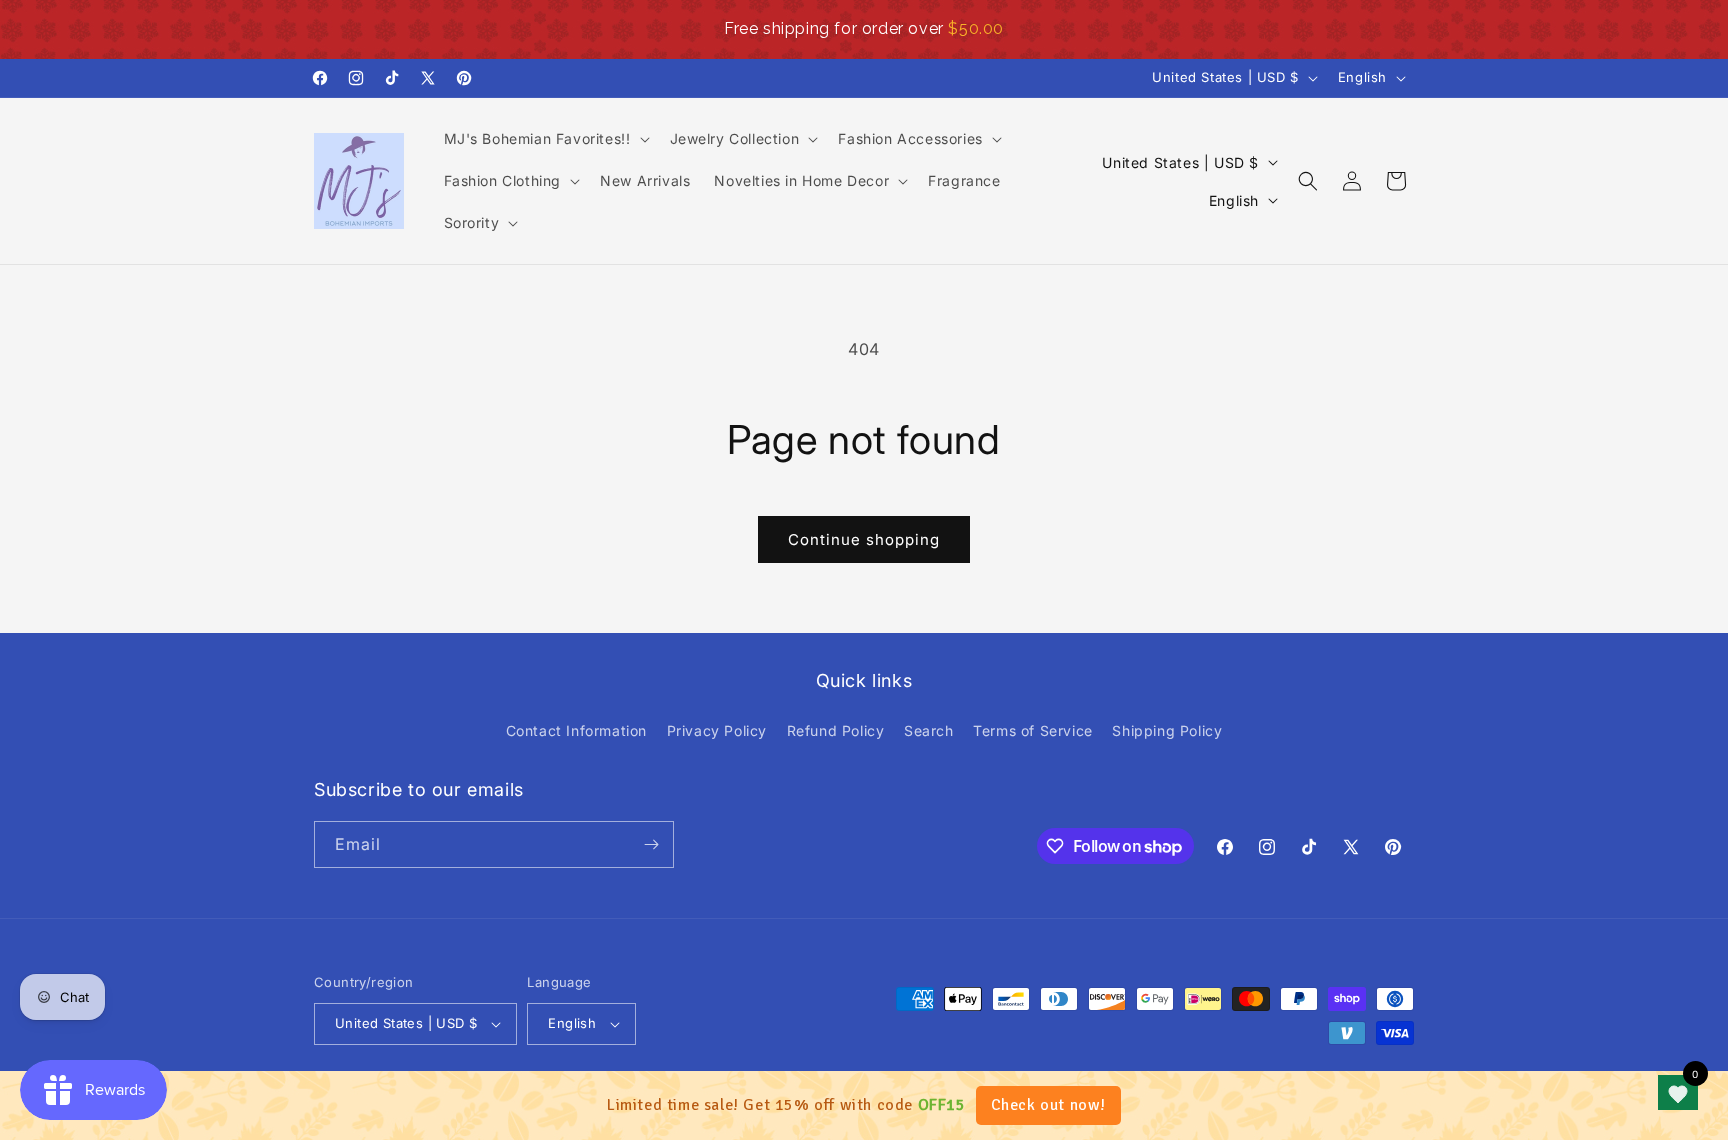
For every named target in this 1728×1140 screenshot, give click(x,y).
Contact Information (576, 730)
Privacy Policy (717, 730)
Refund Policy (836, 730)
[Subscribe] (651, 844)
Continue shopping (864, 539)
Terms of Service (1033, 730)
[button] (545, 139)
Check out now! (1048, 1105)
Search (929, 730)
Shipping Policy (1167, 730)
